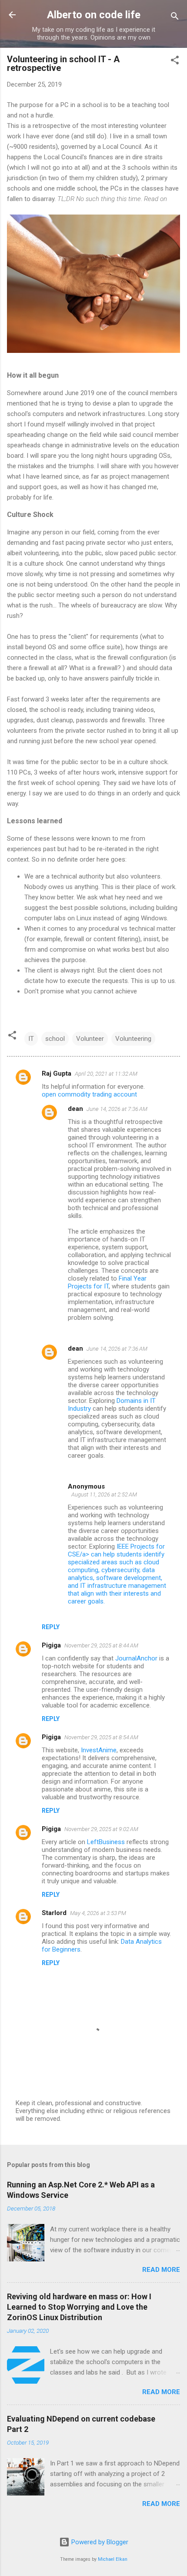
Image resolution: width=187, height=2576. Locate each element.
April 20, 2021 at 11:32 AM (106, 1074)
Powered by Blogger (99, 2542)
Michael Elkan (113, 2559)
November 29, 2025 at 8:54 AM (101, 1737)
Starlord (54, 1913)
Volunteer (90, 1039)
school (55, 1039)
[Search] (175, 18)
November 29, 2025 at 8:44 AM (101, 1645)
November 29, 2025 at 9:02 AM (101, 1829)
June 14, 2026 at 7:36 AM (117, 1109)
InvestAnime (99, 1750)
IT (31, 1039)
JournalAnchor (136, 1658)
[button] (175, 62)
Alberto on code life (94, 15)
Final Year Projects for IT (107, 1282)
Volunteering (133, 1039)
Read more (161, 2270)
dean (75, 1109)
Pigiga (51, 1645)
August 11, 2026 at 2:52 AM (104, 1494)
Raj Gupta (57, 1073)
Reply (51, 1627)
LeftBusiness (106, 1842)
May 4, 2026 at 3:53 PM (98, 1913)
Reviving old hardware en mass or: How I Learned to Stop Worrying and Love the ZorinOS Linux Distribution (79, 2307)
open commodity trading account (89, 1094)
